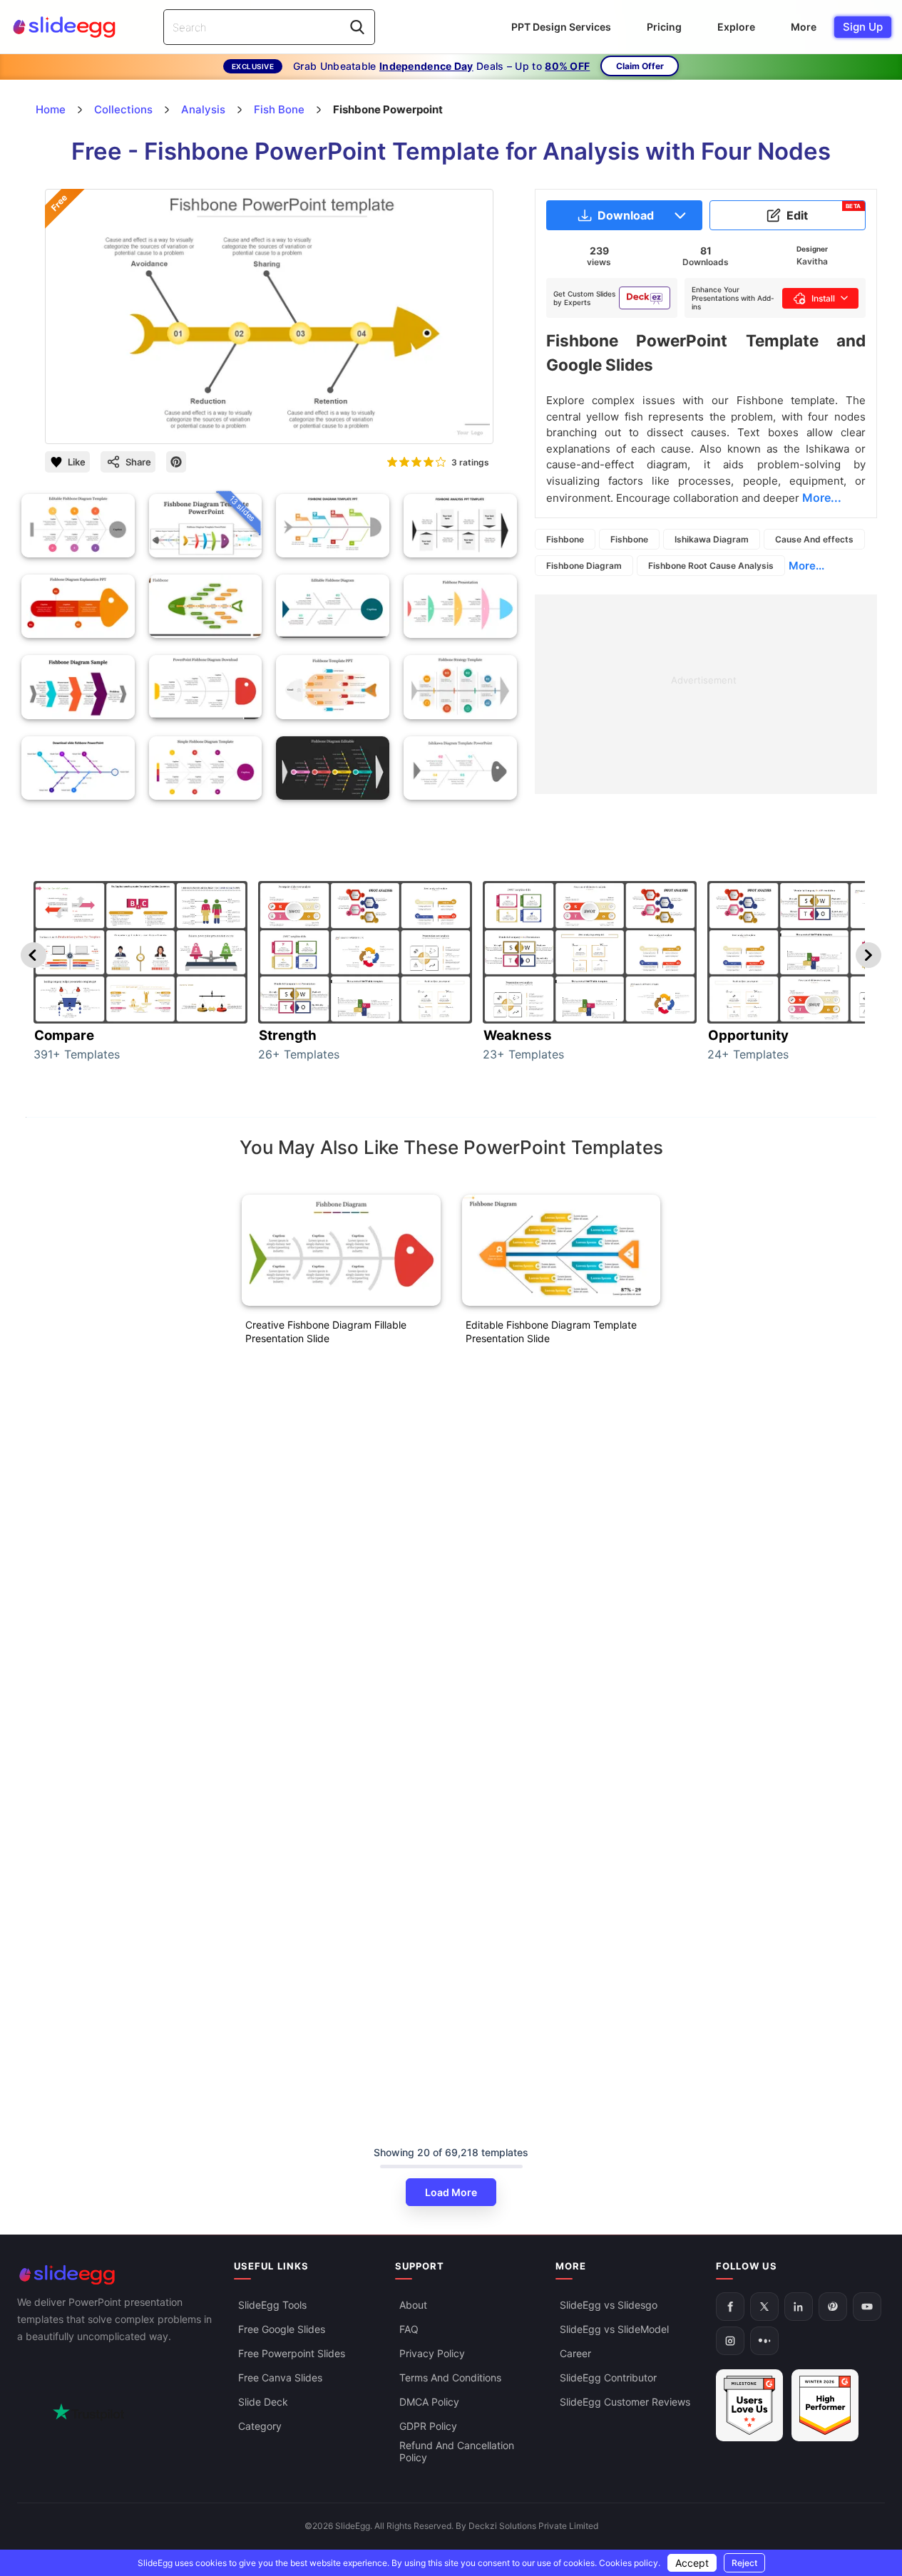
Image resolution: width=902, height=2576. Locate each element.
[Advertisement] (706, 694)
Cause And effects (814, 539)
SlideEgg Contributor (608, 2377)
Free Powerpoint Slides (292, 2353)
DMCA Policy (429, 2402)
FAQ (409, 2329)
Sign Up (863, 27)
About (413, 2305)
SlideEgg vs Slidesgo (609, 2305)
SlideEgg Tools (272, 2305)
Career (575, 2353)
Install (823, 298)
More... (806, 566)
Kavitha (812, 261)
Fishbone (565, 539)
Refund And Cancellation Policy (457, 2451)
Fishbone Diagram (584, 566)
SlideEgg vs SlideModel (614, 2329)
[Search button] (357, 27)
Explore (736, 27)
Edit (824, 212)
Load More (451, 2192)
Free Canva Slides (280, 2377)
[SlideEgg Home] (116, 2275)
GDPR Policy (428, 2426)
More (804, 27)
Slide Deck (263, 2402)
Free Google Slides (282, 2329)
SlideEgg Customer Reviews (625, 2402)
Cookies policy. (630, 2563)
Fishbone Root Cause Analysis (711, 566)
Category (260, 2426)
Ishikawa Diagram (712, 539)
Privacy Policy (432, 2353)
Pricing (664, 27)
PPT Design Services (561, 27)
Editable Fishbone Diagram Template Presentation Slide (551, 1331)
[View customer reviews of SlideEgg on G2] (825, 2405)
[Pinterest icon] (176, 462)
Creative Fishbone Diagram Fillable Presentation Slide (326, 1331)
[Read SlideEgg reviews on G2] (749, 2405)
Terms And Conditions (450, 2377)
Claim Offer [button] (640, 66)
